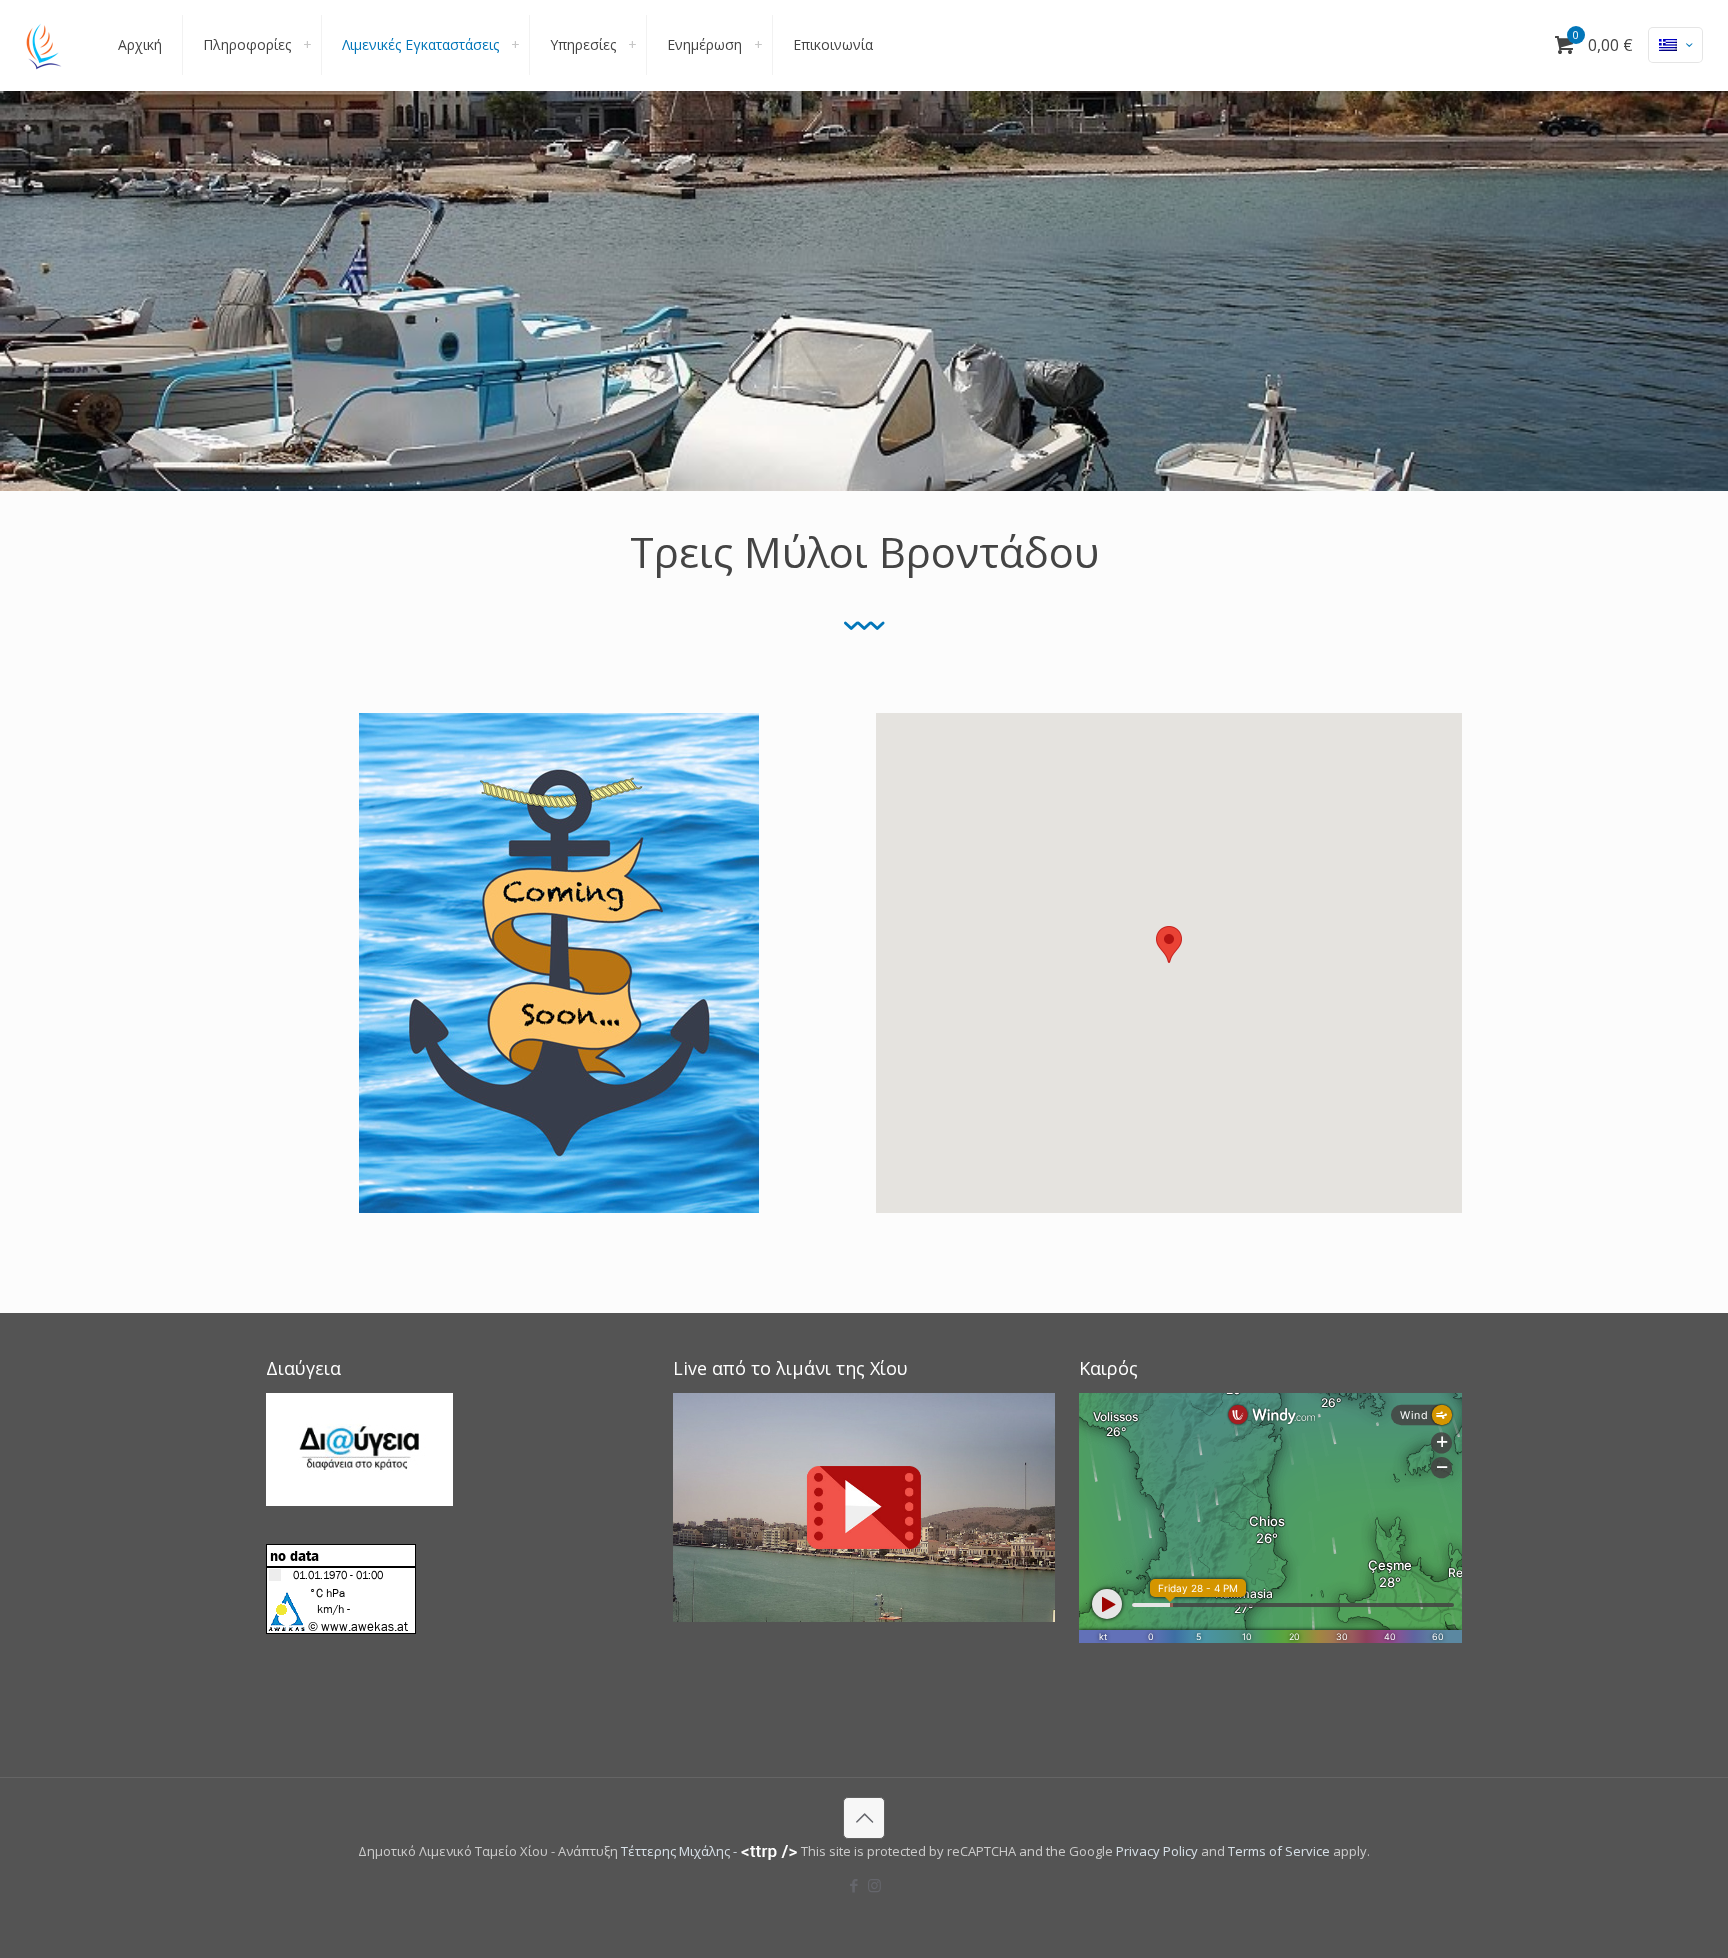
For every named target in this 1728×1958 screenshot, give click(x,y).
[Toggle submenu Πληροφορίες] (307, 45)
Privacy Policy (1157, 1851)
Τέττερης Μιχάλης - (680, 1851)
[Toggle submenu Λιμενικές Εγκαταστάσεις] (515, 45)
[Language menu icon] (1675, 45)
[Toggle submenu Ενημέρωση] (758, 45)
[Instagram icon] (874, 1885)
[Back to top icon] (864, 1818)
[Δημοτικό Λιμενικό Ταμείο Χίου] (44, 45)
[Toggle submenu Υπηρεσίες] (632, 45)
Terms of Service (1279, 1851)
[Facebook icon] (853, 1885)
